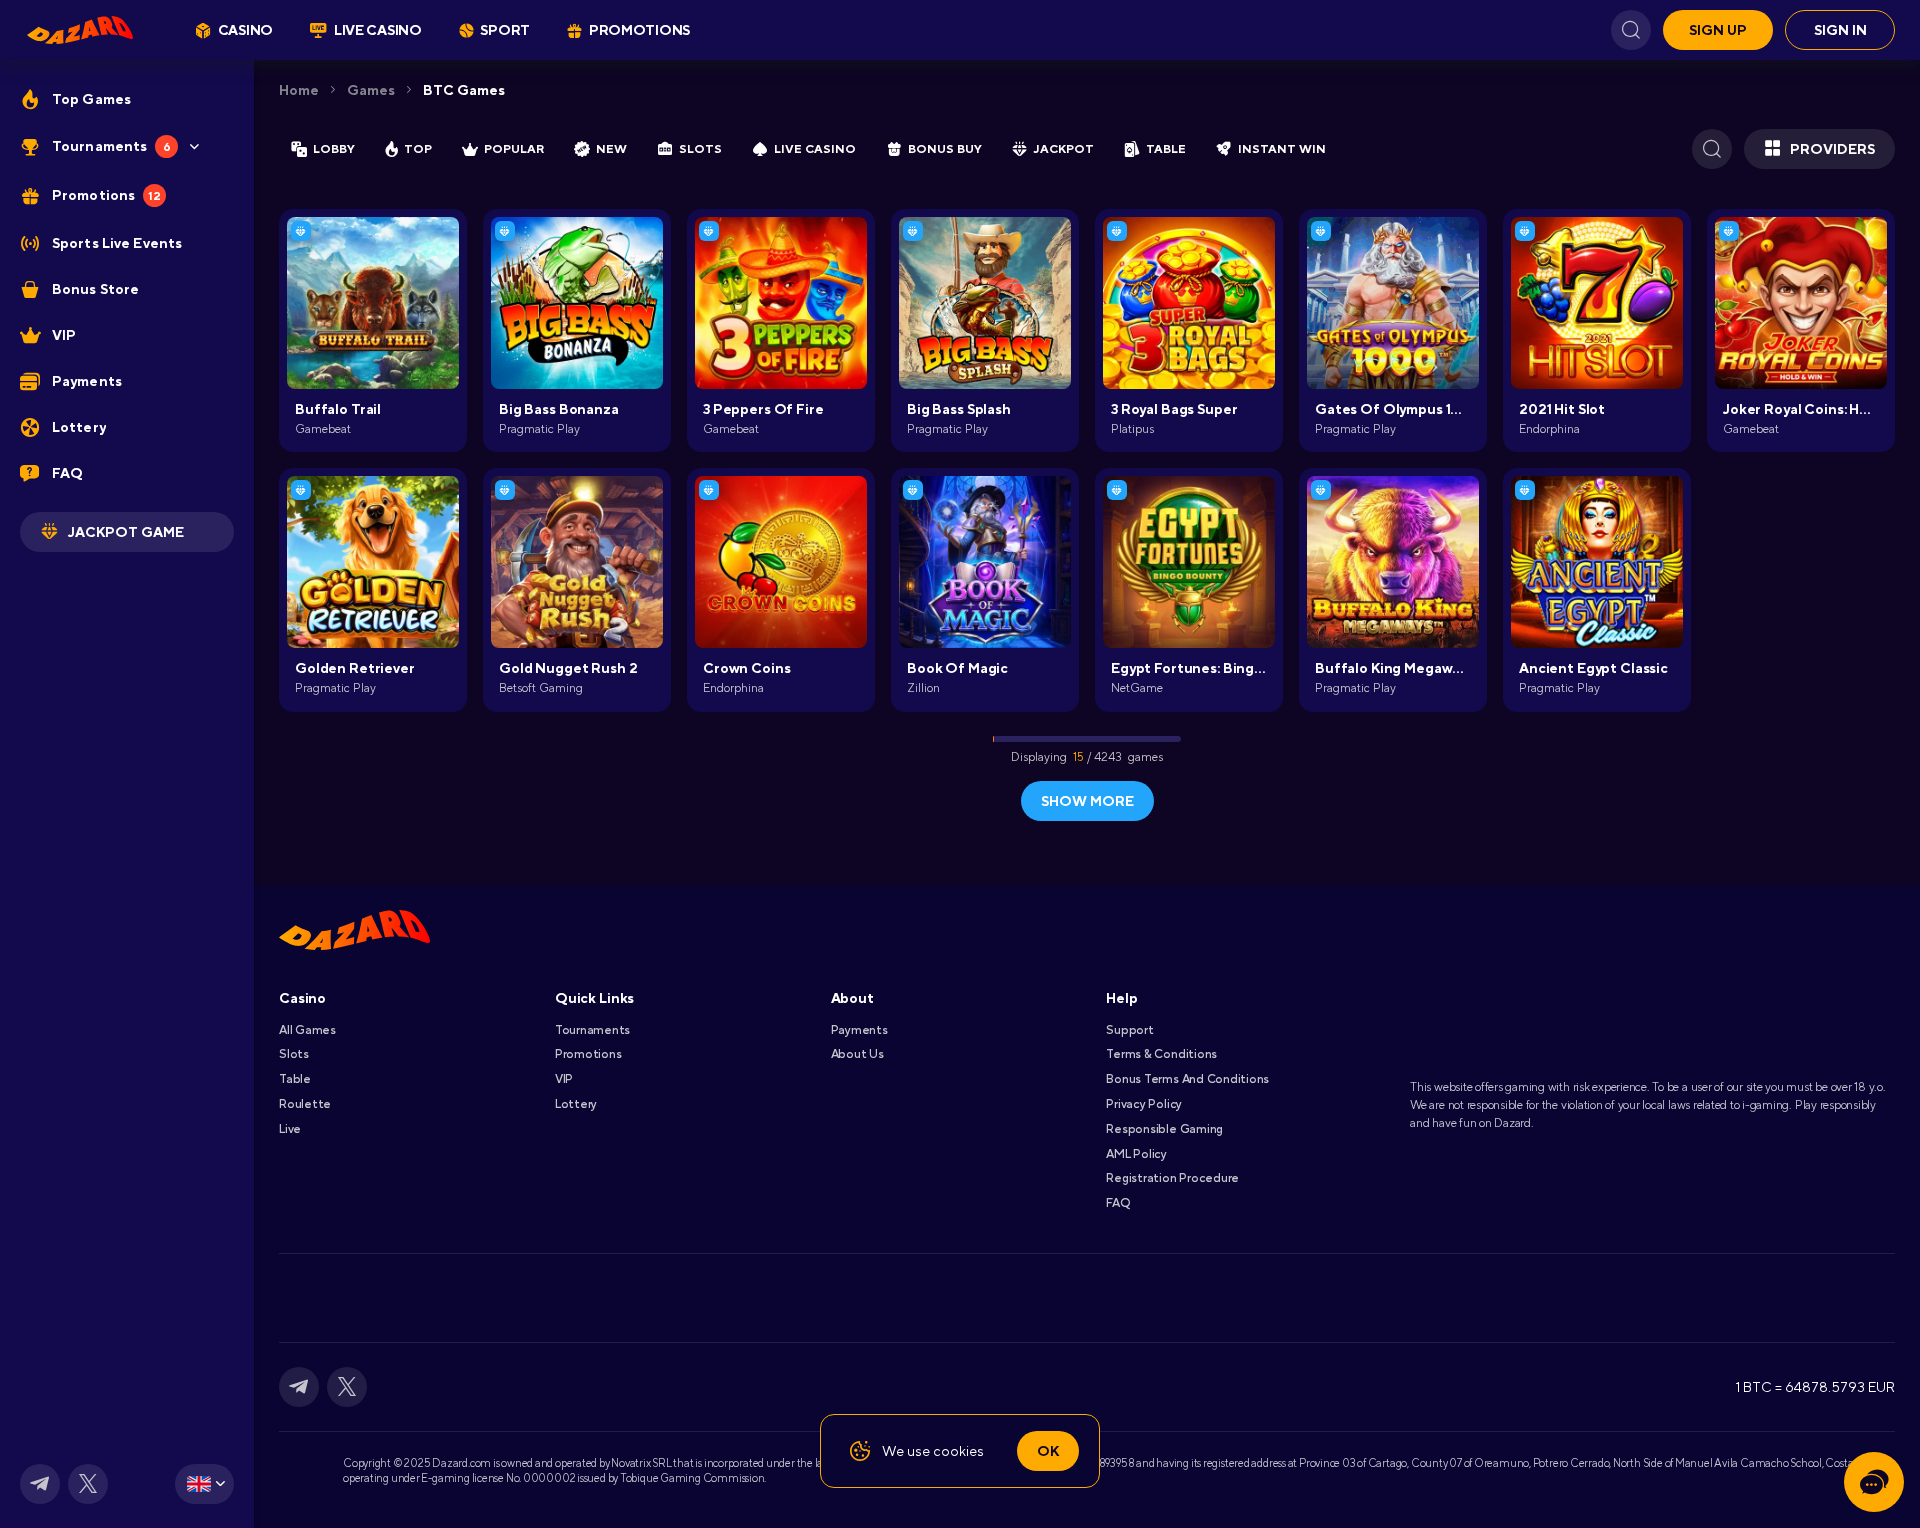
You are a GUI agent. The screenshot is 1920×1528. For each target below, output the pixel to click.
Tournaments (592, 1030)
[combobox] (204, 1484)
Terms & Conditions (1161, 1054)
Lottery (576, 1104)
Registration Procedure (1172, 1178)
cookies (958, 1451)
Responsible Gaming (1164, 1129)
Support (1129, 1030)
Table (295, 1079)
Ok (1048, 1451)
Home (299, 90)
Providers (1832, 149)
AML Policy (1136, 1154)
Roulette (305, 1104)
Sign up (1718, 30)
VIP (564, 1079)
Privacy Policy (1144, 1104)
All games (307, 1030)
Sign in (1840, 30)
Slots (294, 1054)
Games (371, 90)
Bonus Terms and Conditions (1187, 1079)
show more (1087, 801)
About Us (857, 1054)
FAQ (1117, 1203)
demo (373, 335)
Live (290, 1129)
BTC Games (464, 90)
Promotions (588, 1054)
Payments (859, 1030)
